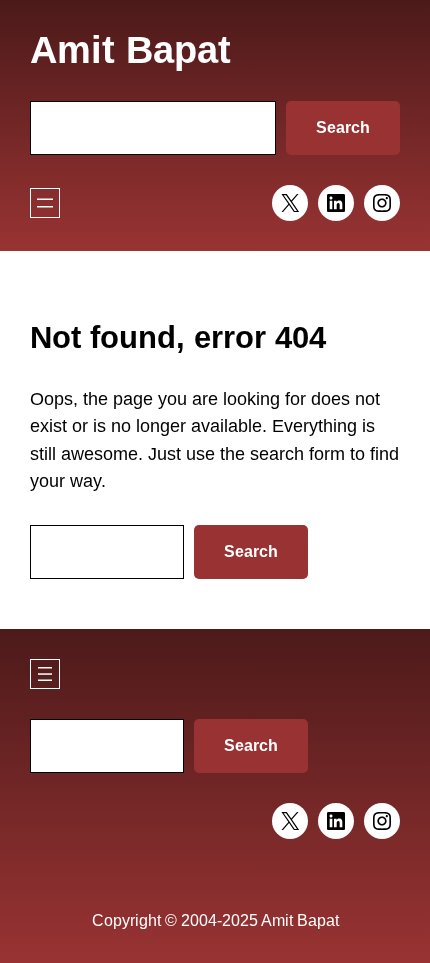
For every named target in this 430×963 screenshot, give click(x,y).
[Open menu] (45, 203)
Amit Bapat (130, 50)
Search (343, 127)
